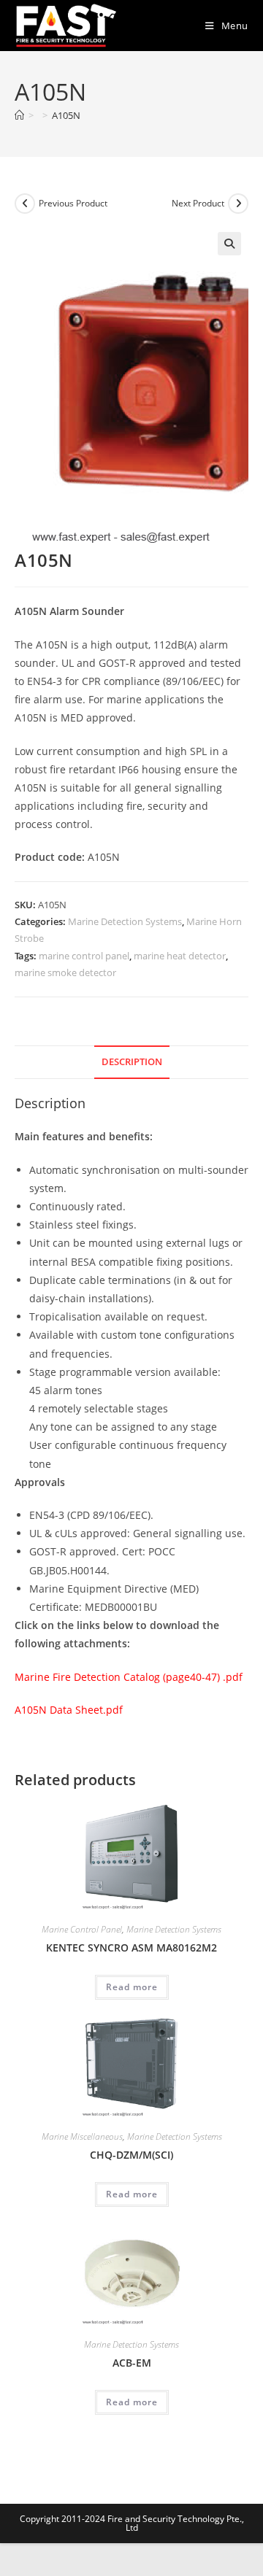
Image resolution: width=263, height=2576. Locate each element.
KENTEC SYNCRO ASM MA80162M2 (131, 1948)
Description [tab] (132, 1062)
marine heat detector (180, 956)
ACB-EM (132, 2363)
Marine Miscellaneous (82, 2136)
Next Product (198, 203)
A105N (66, 115)
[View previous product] (25, 204)
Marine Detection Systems (125, 921)
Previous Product (73, 203)
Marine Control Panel (82, 1929)
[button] (229, 244)
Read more (132, 1987)
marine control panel (84, 956)
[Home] (19, 115)
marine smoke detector (65, 972)
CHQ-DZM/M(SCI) (131, 2155)
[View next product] (238, 204)
